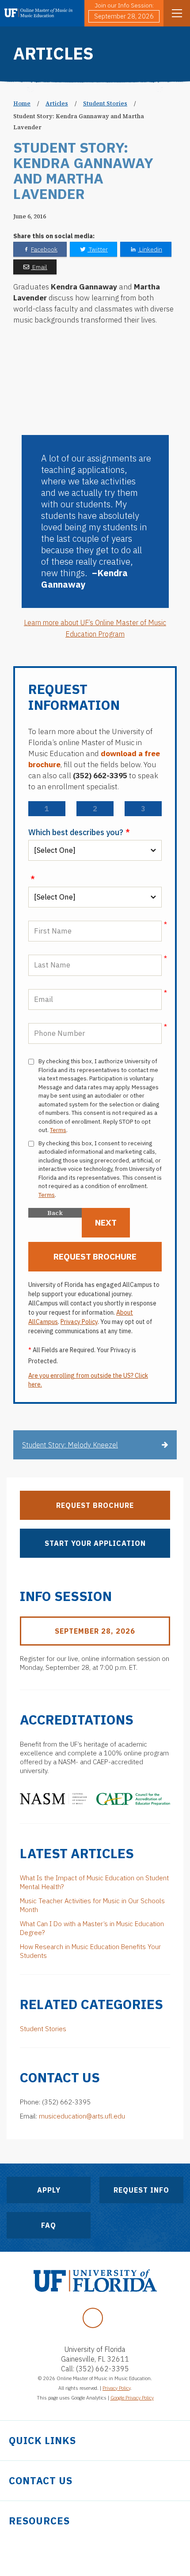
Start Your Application (95, 1543)
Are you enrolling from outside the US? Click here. (88, 1380)
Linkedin (150, 249)
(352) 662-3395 (103, 2369)
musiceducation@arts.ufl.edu (82, 2116)
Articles (57, 103)
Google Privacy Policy (132, 2398)
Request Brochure (95, 1505)
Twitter (98, 249)
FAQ (49, 2225)
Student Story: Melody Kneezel (70, 1445)
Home (22, 103)
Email (39, 267)
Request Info (141, 2190)
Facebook (44, 249)
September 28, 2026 (124, 16)
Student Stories (105, 103)
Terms (58, 1130)
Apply (49, 2190)
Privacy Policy (79, 1322)
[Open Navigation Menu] (177, 13)
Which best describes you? (79, 832)
